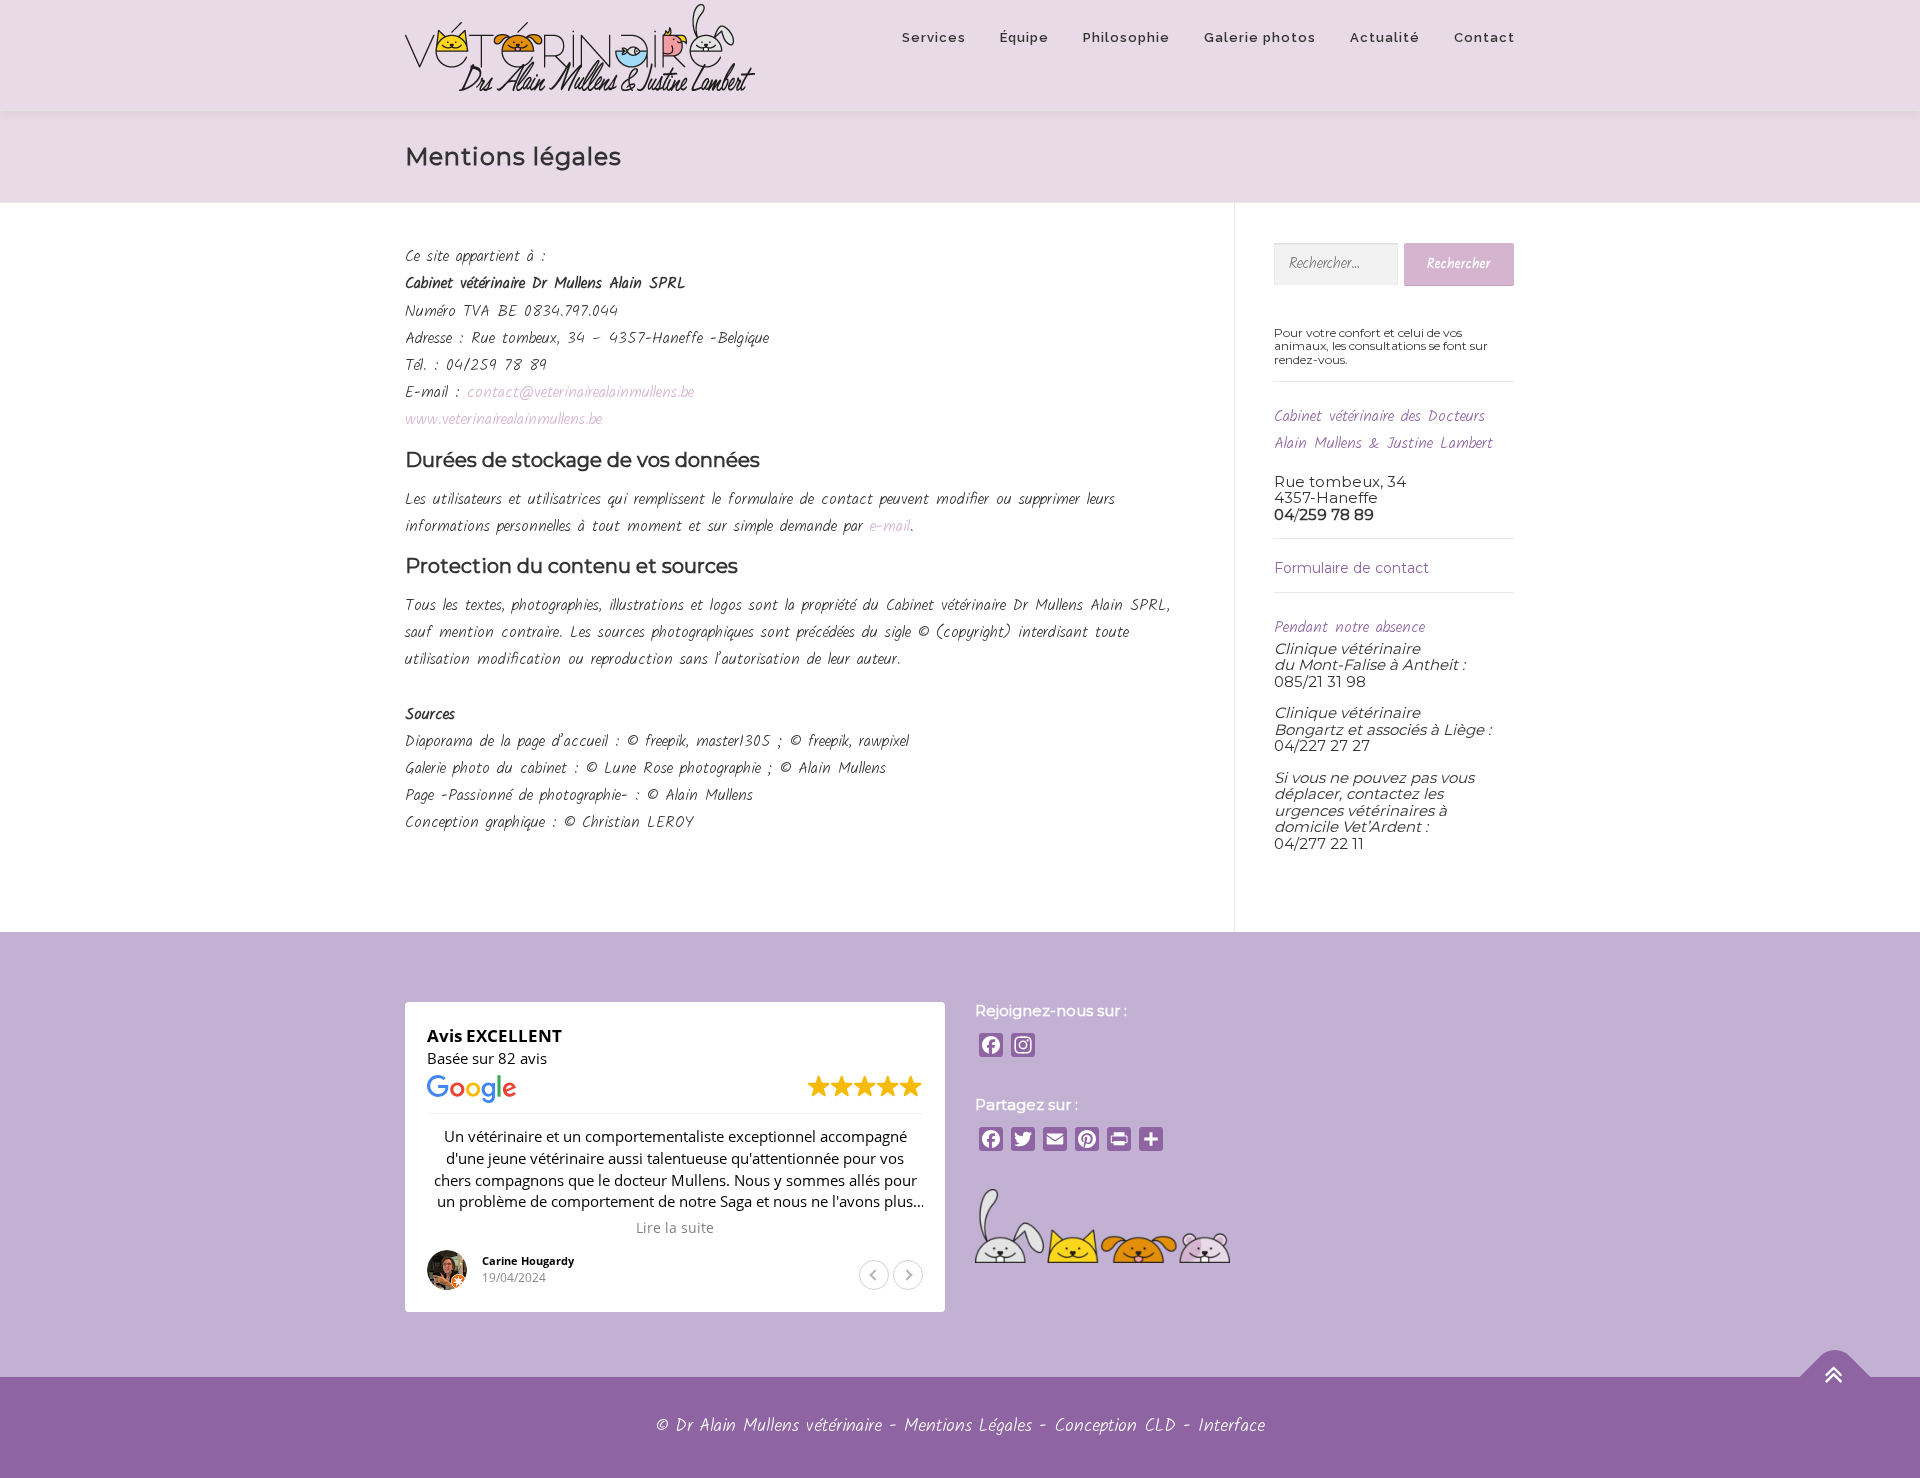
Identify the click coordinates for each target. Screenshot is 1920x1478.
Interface (1231, 1426)
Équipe (1024, 37)
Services (934, 37)
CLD (1160, 1426)
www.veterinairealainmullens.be (503, 419)
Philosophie (1126, 37)
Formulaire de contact (1351, 568)
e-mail (890, 526)
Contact (1484, 37)
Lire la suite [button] (675, 1228)
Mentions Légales (968, 1426)
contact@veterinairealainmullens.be (580, 392)
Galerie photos (1260, 37)
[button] (908, 1275)
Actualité (1385, 37)
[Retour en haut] (1835, 1377)
